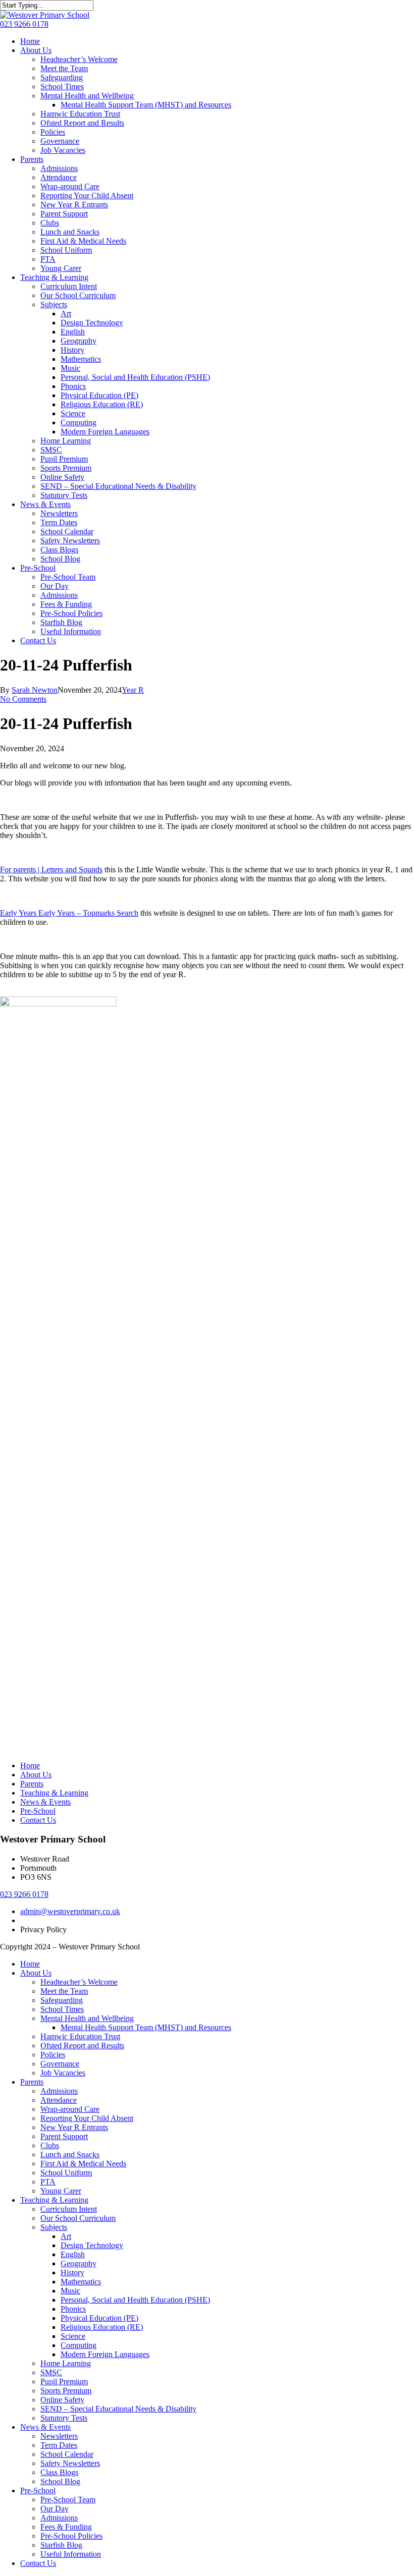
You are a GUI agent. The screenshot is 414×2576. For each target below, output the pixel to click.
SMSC (51, 2372)
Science (73, 2336)
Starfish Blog (61, 2545)
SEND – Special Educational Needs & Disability (118, 2409)
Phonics (73, 2309)
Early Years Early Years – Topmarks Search (69, 913)
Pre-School (38, 1811)
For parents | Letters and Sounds (51, 870)
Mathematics (81, 2282)
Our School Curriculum (78, 2218)
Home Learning (66, 2363)
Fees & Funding (66, 2527)
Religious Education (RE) (102, 2327)
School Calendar (67, 2454)
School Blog (60, 2481)
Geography (79, 2263)
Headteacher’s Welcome (79, 1982)
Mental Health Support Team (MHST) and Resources (146, 2027)
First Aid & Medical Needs (83, 2164)
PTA (48, 2182)
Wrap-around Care (70, 2109)
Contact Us (38, 1820)
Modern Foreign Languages (105, 2354)
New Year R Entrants (74, 2127)
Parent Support (64, 2136)
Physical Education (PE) (99, 2318)
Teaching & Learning (54, 1793)
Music (70, 2291)
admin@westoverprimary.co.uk (70, 1911)
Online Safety (62, 2400)
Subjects (54, 2227)
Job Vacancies (63, 2073)
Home (30, 1766)
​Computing (79, 2345)
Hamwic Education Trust (80, 2036)
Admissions (59, 2091)
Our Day (55, 2509)
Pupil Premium (64, 2382)
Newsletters (59, 2436)
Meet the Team (64, 1991)
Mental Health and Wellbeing (87, 2018)
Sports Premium (66, 2391)
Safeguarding (62, 2000)
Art (66, 2236)
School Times (62, 2009)
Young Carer (61, 2191)
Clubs (50, 2145)
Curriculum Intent (69, 2209)
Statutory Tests (64, 2418)
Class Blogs (59, 2472)
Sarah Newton (35, 690)
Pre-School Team (68, 2500)
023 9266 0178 (24, 24)
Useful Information (71, 2554)
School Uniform (66, 2173)
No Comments (23, 699)
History (72, 2273)
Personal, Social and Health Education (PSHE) (135, 2300)
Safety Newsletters (70, 2463)
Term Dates (59, 2445)
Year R (133, 690)
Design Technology (92, 2245)
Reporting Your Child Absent (87, 2118)
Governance (60, 2064)
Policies (53, 2055)
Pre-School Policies (71, 2536)
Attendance (59, 2100)
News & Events (45, 1802)
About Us (36, 1775)
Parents (32, 1784)
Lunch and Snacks (70, 2154)
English (73, 2254)
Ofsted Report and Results (82, 2046)
